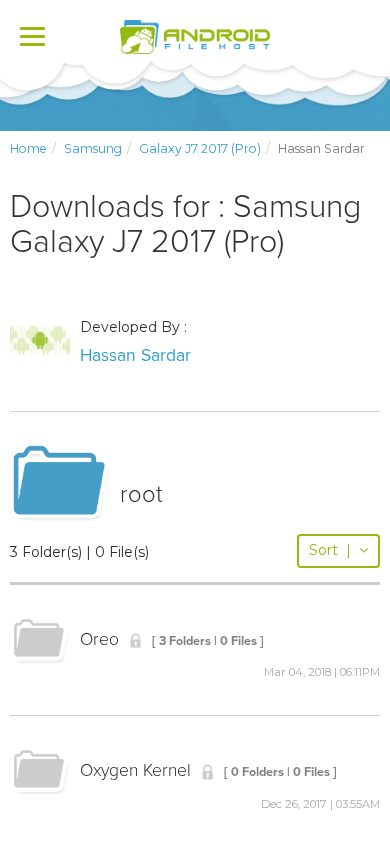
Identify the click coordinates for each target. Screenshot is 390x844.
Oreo (99, 639)
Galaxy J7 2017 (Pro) (200, 148)
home (28, 148)
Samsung (93, 148)
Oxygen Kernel (135, 770)
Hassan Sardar (135, 355)
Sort (330, 550)
